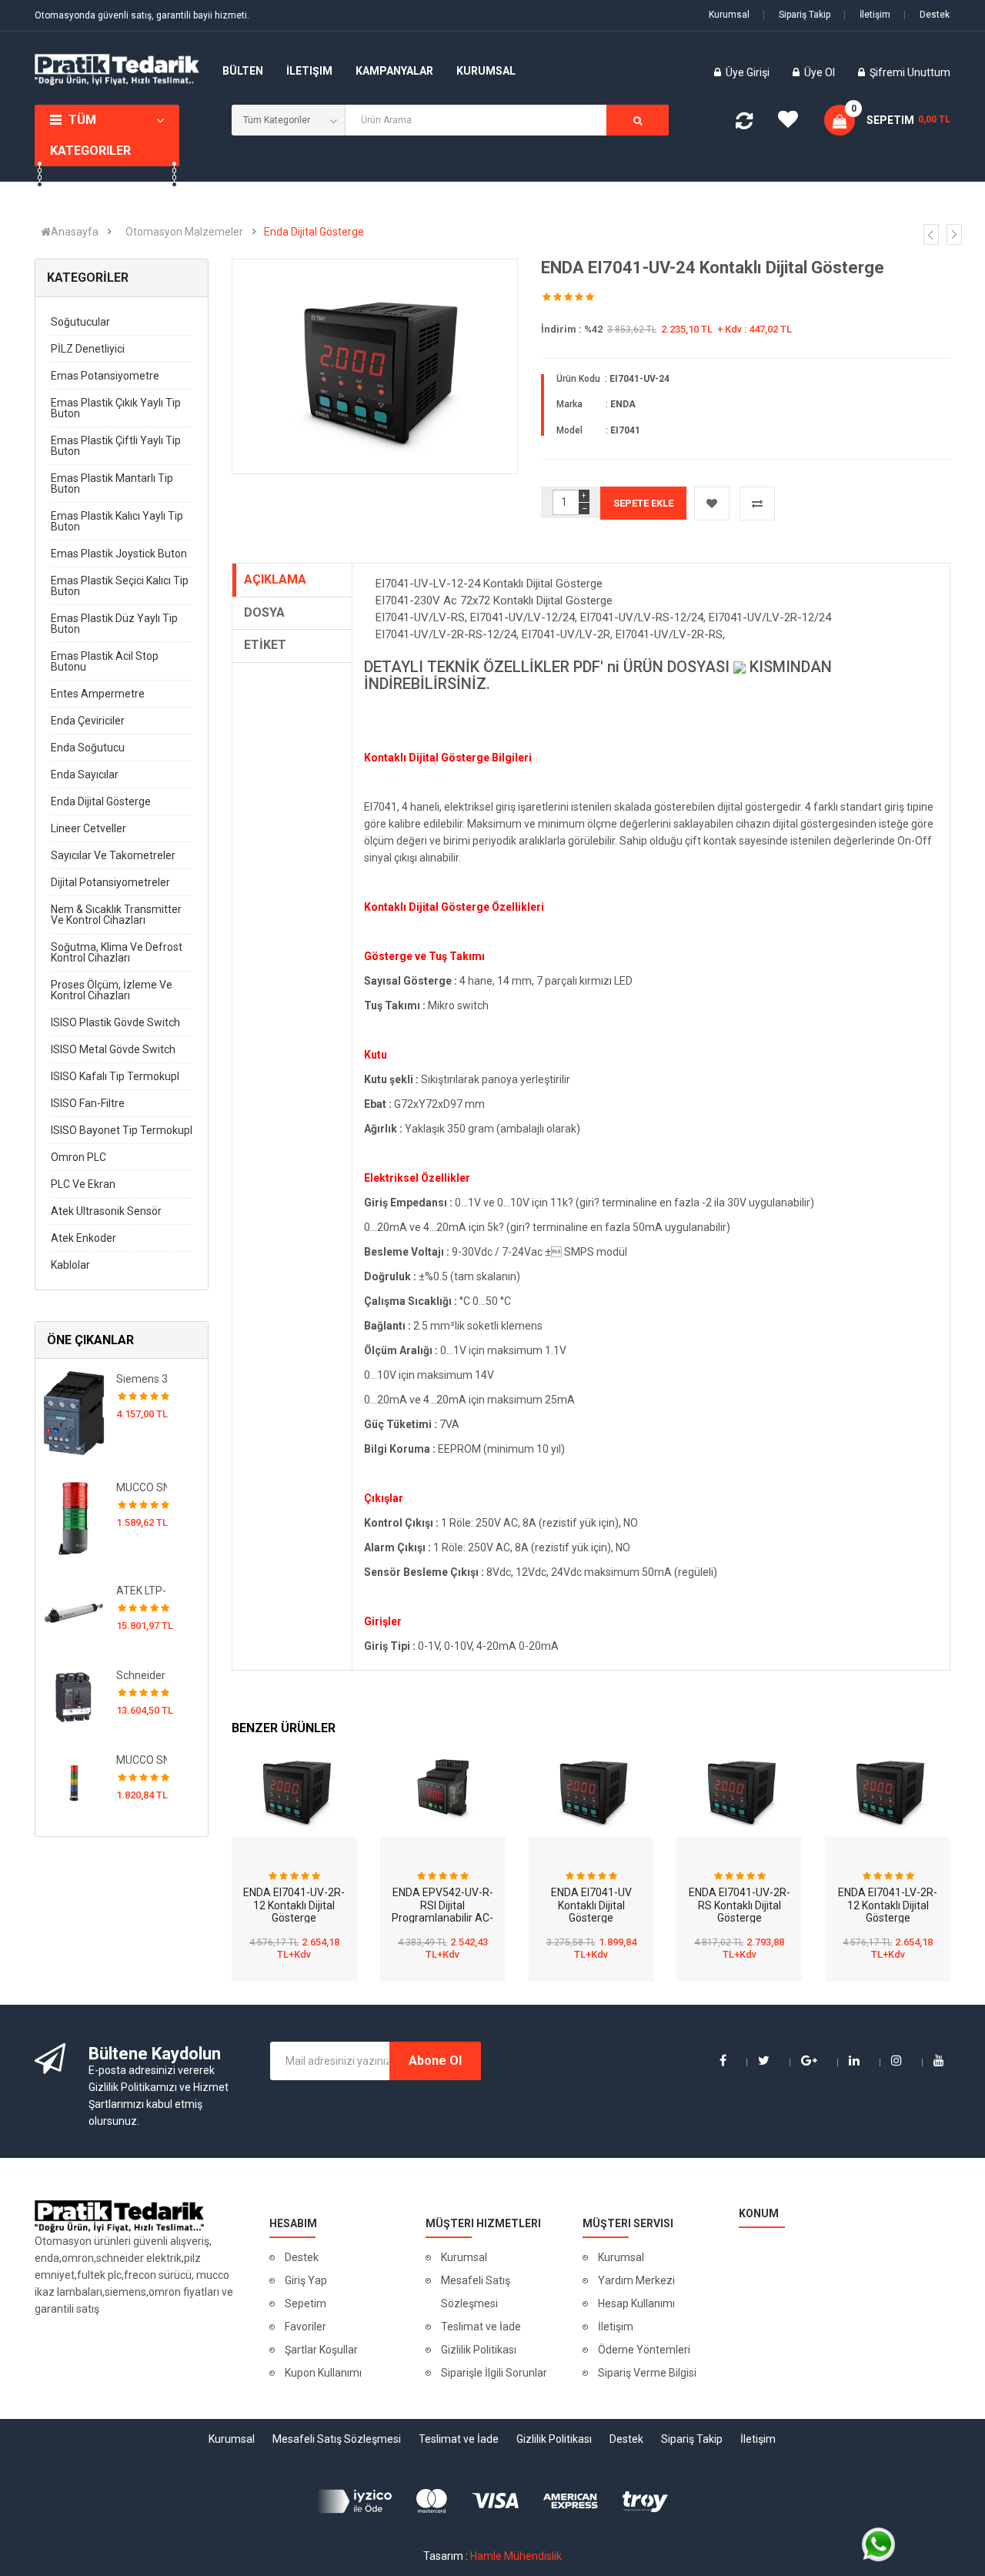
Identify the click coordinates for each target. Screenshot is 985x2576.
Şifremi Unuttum (910, 72)
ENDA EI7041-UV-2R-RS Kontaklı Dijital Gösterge (740, 1905)
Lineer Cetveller (88, 828)
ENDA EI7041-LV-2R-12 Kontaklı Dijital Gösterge (888, 1905)
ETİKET (265, 645)
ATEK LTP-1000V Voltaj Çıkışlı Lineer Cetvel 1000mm (142, 1591)
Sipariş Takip (796, 15)
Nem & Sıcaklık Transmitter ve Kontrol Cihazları (116, 915)
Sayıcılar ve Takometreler (113, 855)
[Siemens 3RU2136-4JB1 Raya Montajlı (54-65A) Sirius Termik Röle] (74, 1412)
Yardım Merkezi (636, 2280)
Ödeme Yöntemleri (644, 2350)
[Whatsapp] (878, 2544)
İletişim (867, 15)
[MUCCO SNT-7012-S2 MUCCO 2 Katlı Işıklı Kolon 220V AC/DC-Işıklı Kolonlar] (74, 1517)
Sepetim (306, 2303)
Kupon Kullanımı (323, 2373)
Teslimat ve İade (481, 2327)
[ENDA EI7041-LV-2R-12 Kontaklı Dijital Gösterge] (888, 1789)
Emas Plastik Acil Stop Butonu (105, 661)
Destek (927, 15)
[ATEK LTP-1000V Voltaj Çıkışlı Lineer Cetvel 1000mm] (74, 1611)
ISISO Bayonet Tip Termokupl (122, 1130)
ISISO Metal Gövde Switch (113, 1049)
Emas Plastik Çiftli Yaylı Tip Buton (116, 446)
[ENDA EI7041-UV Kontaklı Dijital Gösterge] (591, 1789)
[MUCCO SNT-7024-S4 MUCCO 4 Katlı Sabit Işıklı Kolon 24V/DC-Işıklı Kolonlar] (74, 1781)
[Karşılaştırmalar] (744, 124)
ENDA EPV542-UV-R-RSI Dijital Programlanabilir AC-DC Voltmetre (442, 1912)
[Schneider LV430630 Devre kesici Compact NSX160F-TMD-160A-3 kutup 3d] (74, 1696)
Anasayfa (75, 232)
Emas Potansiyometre (105, 376)
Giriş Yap (306, 2280)
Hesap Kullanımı (636, 2303)
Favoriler (306, 2327)
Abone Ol (435, 2061)
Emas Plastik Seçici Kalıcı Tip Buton (120, 586)
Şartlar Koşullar (321, 2350)
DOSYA (264, 612)
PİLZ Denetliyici (88, 349)
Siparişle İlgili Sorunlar (494, 2373)
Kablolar (70, 1265)
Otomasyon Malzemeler (184, 232)
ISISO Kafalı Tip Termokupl (115, 1076)
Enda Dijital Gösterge (314, 232)
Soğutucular (80, 322)
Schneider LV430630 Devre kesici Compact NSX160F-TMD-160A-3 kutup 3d (142, 1675)
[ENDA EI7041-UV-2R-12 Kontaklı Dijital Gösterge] (294, 1789)
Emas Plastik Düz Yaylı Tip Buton (114, 624)
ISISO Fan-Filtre (88, 1103)
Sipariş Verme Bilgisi (647, 2373)
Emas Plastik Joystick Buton (119, 554)
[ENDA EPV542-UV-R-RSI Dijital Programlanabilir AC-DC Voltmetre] (443, 1789)
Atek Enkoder (83, 1238)
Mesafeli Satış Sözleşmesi (476, 2292)
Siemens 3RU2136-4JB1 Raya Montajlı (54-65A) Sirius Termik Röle (142, 1379)
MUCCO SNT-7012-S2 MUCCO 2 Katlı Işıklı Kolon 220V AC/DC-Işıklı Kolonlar (142, 1487)
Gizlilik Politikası (479, 2350)
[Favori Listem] (793, 123)
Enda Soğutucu (88, 748)
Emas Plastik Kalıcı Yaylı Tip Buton (117, 521)
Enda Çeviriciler (88, 721)
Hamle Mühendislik (516, 2556)
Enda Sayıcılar (85, 774)
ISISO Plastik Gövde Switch (115, 1022)
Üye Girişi (749, 72)
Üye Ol (820, 72)
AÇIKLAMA (275, 579)
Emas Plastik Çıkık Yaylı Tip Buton (116, 408)
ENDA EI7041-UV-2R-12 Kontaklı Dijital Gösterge (294, 1905)
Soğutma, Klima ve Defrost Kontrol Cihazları (117, 952)
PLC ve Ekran (83, 1184)
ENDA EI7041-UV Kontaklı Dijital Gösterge (591, 1905)
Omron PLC (78, 1157)
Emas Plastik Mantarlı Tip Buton (112, 483)
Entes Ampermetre (98, 694)
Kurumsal (729, 15)
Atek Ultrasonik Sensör (106, 1211)
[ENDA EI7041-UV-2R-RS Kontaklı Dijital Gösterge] (739, 1789)
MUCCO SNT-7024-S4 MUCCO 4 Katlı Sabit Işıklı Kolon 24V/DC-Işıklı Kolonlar (142, 1760)
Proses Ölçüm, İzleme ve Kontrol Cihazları (112, 990)
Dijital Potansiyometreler (110, 882)
